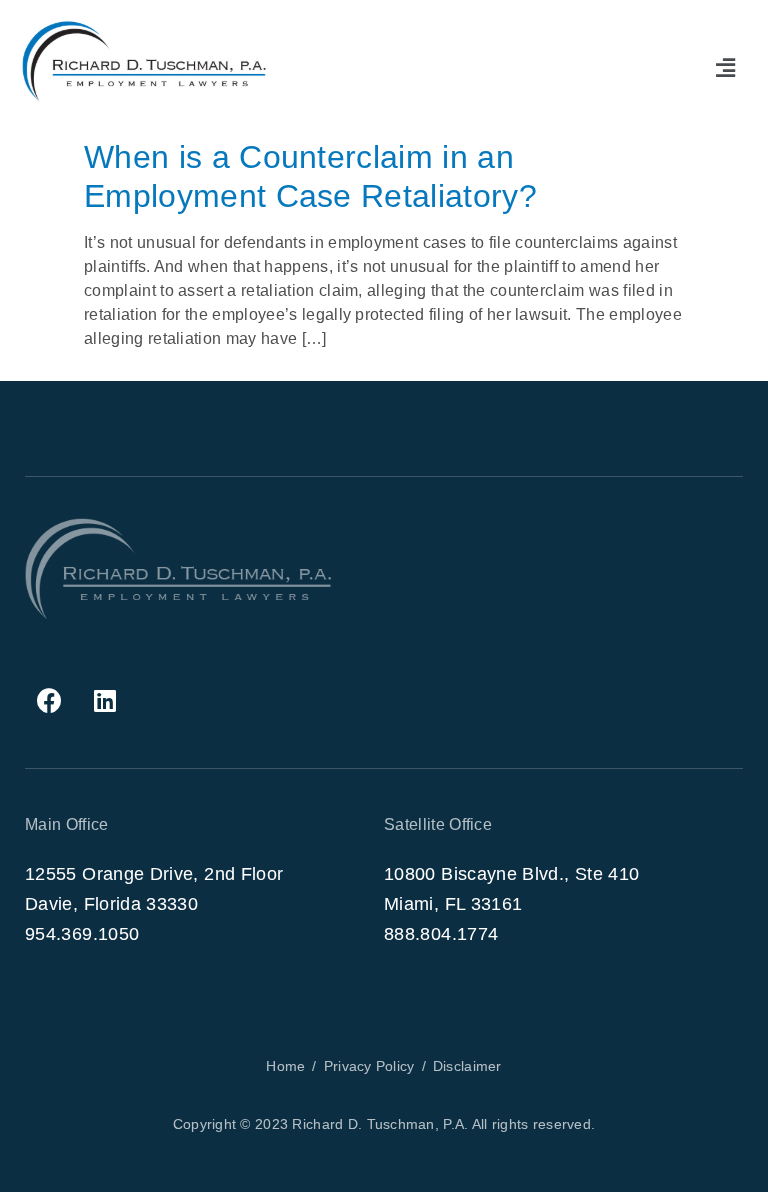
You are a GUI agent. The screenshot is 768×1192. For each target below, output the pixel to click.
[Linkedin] (105, 701)
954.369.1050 (82, 934)
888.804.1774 (441, 934)
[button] (725, 68)
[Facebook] (50, 701)
